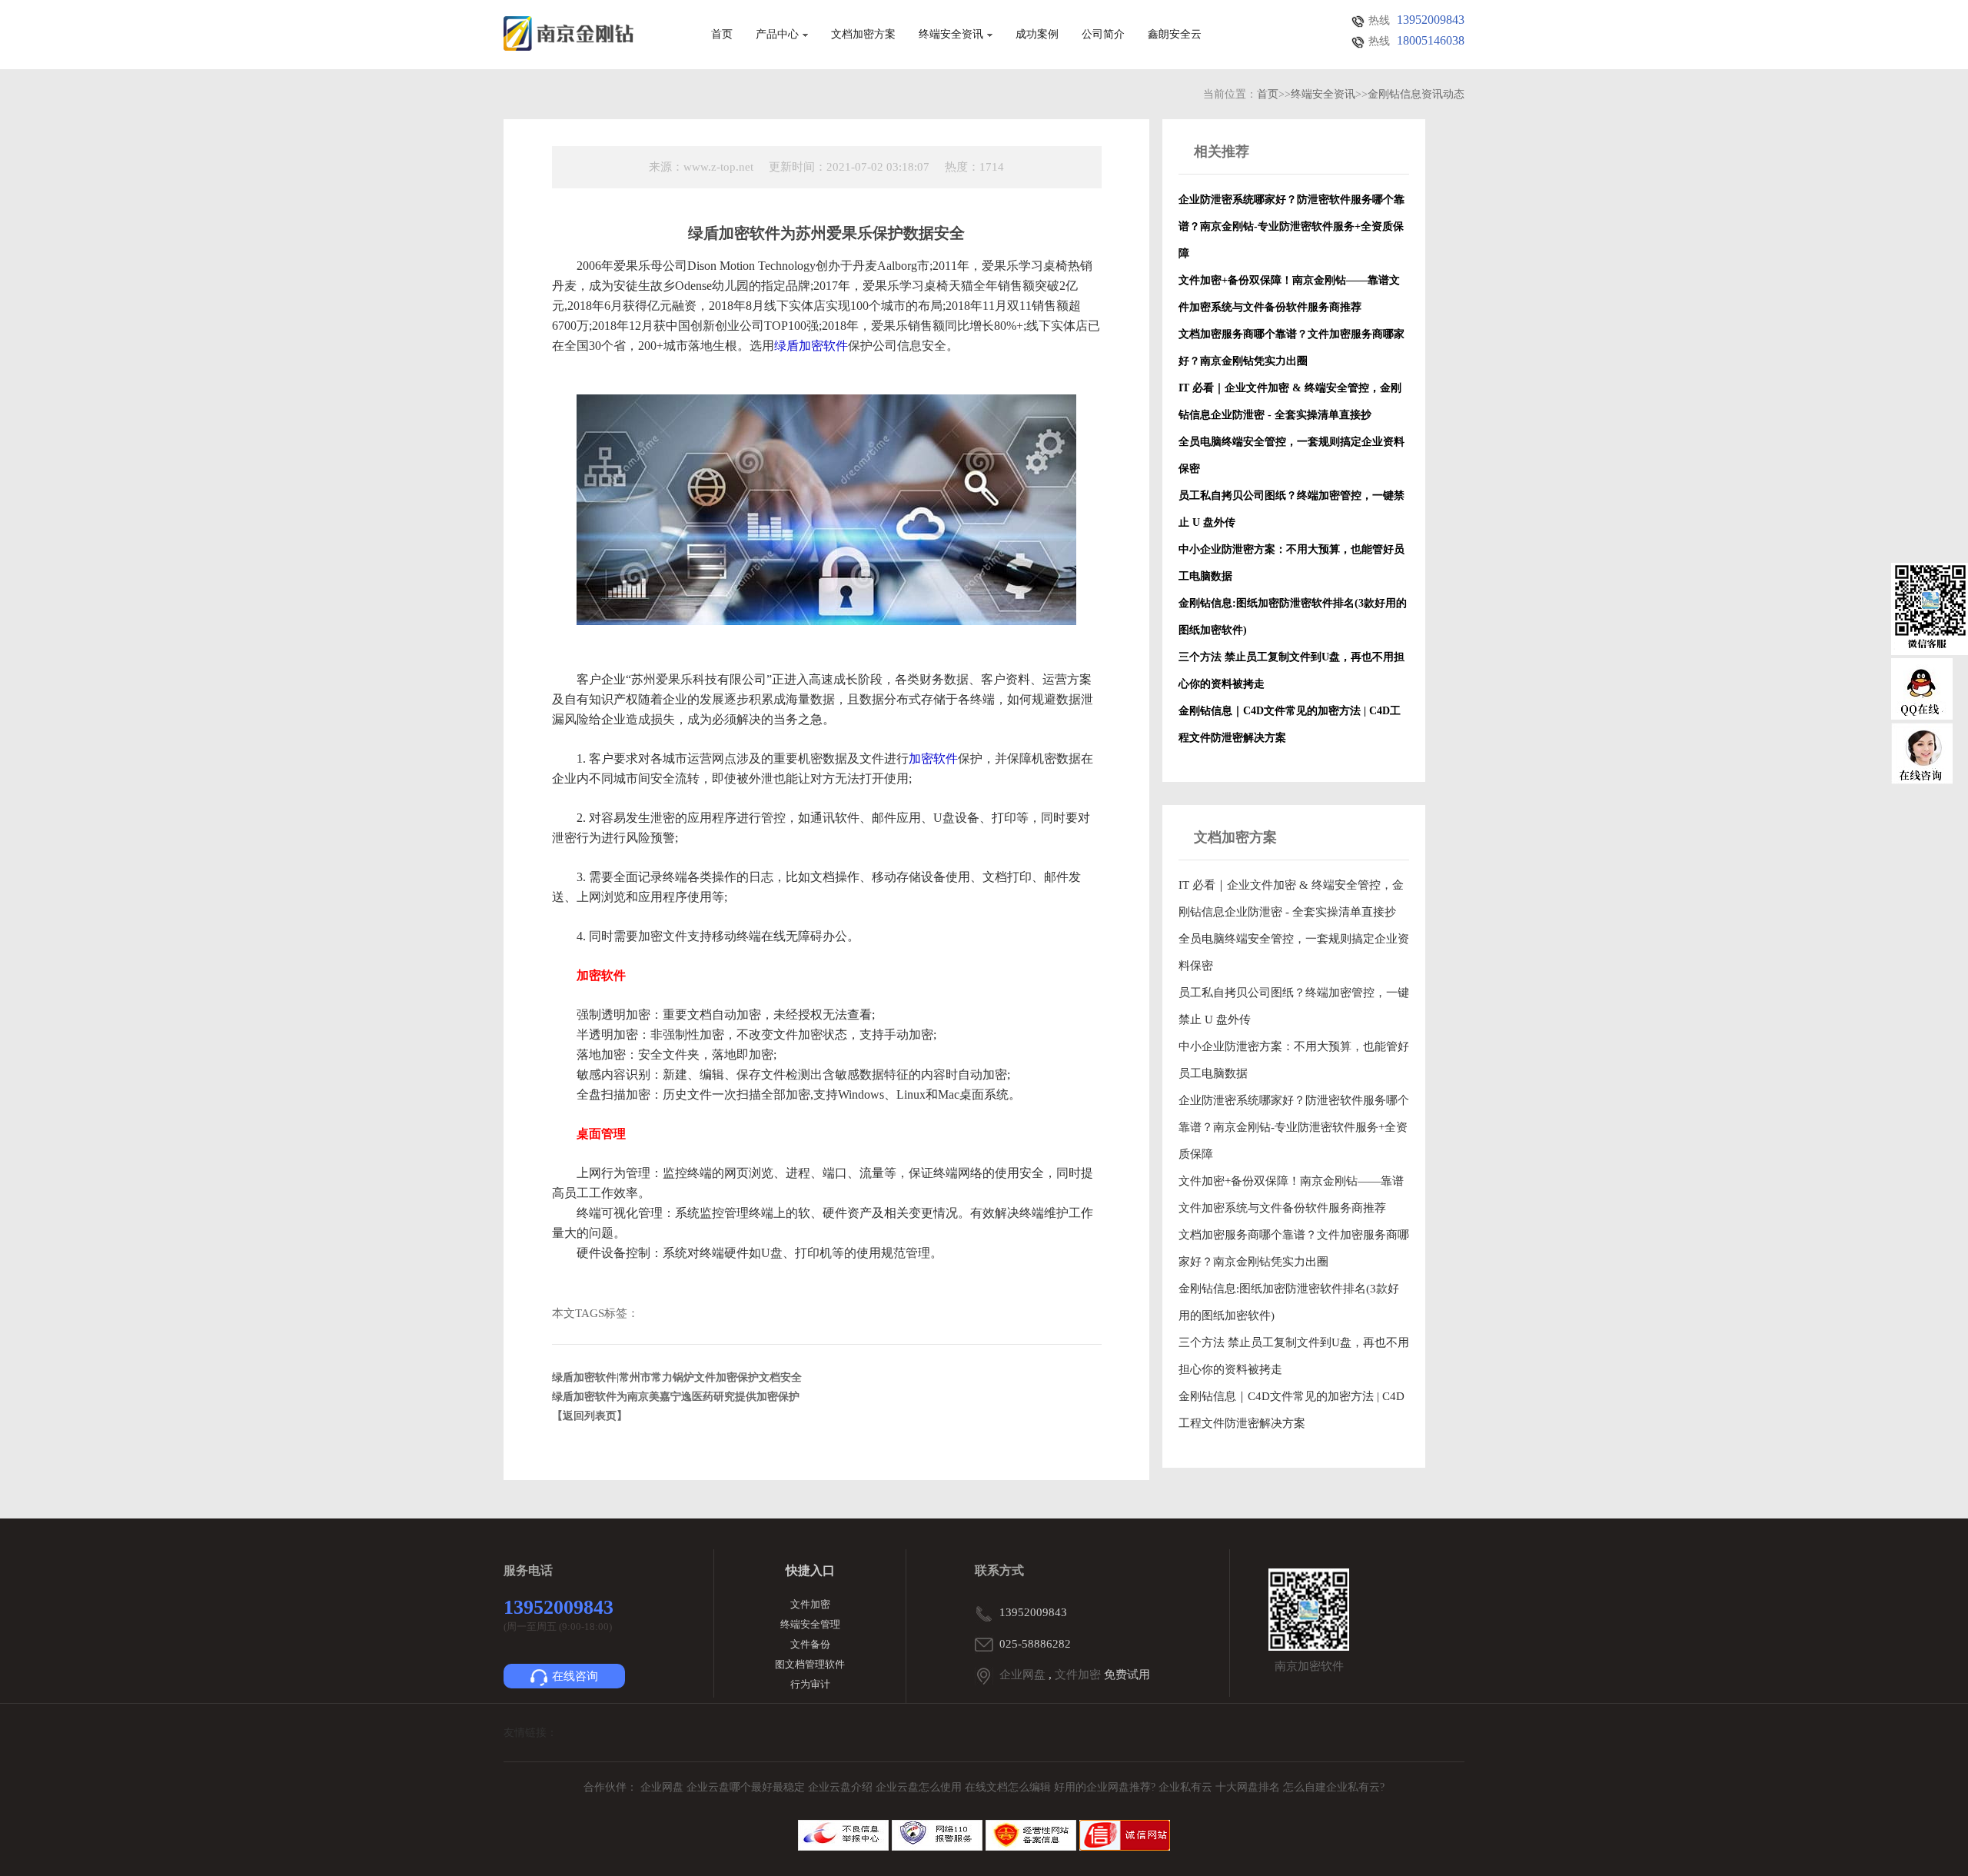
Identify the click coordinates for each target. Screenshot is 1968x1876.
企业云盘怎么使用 (920, 1787)
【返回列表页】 (590, 1416)
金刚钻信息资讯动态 (1416, 94)
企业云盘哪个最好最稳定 (747, 1787)
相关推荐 (1222, 151)
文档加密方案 (863, 35)
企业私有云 (1187, 1787)
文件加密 (810, 1604)
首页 (722, 35)
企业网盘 (1022, 1675)
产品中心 (777, 35)
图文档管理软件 (810, 1664)
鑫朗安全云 (1175, 35)
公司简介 (1103, 35)
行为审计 (810, 1684)
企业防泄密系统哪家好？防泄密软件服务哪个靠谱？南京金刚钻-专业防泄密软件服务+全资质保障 (1294, 1127)
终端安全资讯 (951, 35)
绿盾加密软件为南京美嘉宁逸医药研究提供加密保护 (676, 1397)
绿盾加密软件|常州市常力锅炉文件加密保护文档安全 (677, 1377)
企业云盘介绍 (842, 1787)
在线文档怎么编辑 (1008, 1787)
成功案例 (1037, 35)
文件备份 (810, 1644)
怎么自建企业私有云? (1334, 1787)
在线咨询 (575, 1676)
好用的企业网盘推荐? (1106, 1787)
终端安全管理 (810, 1624)
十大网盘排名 (1248, 1787)
